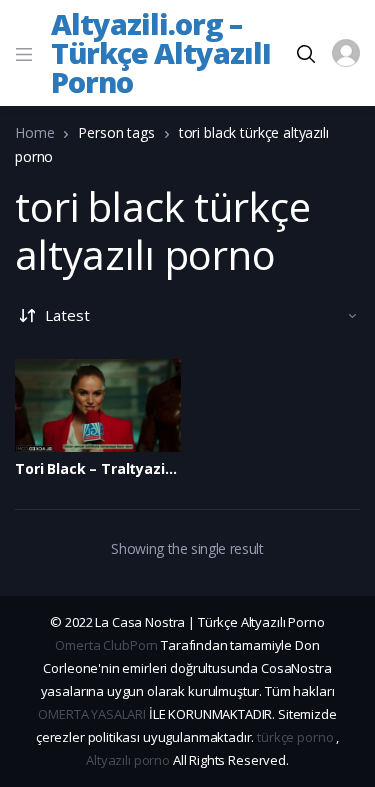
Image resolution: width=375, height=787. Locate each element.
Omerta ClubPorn (106, 645)
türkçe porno (295, 737)
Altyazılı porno (128, 760)
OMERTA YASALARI (92, 714)
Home (34, 132)
